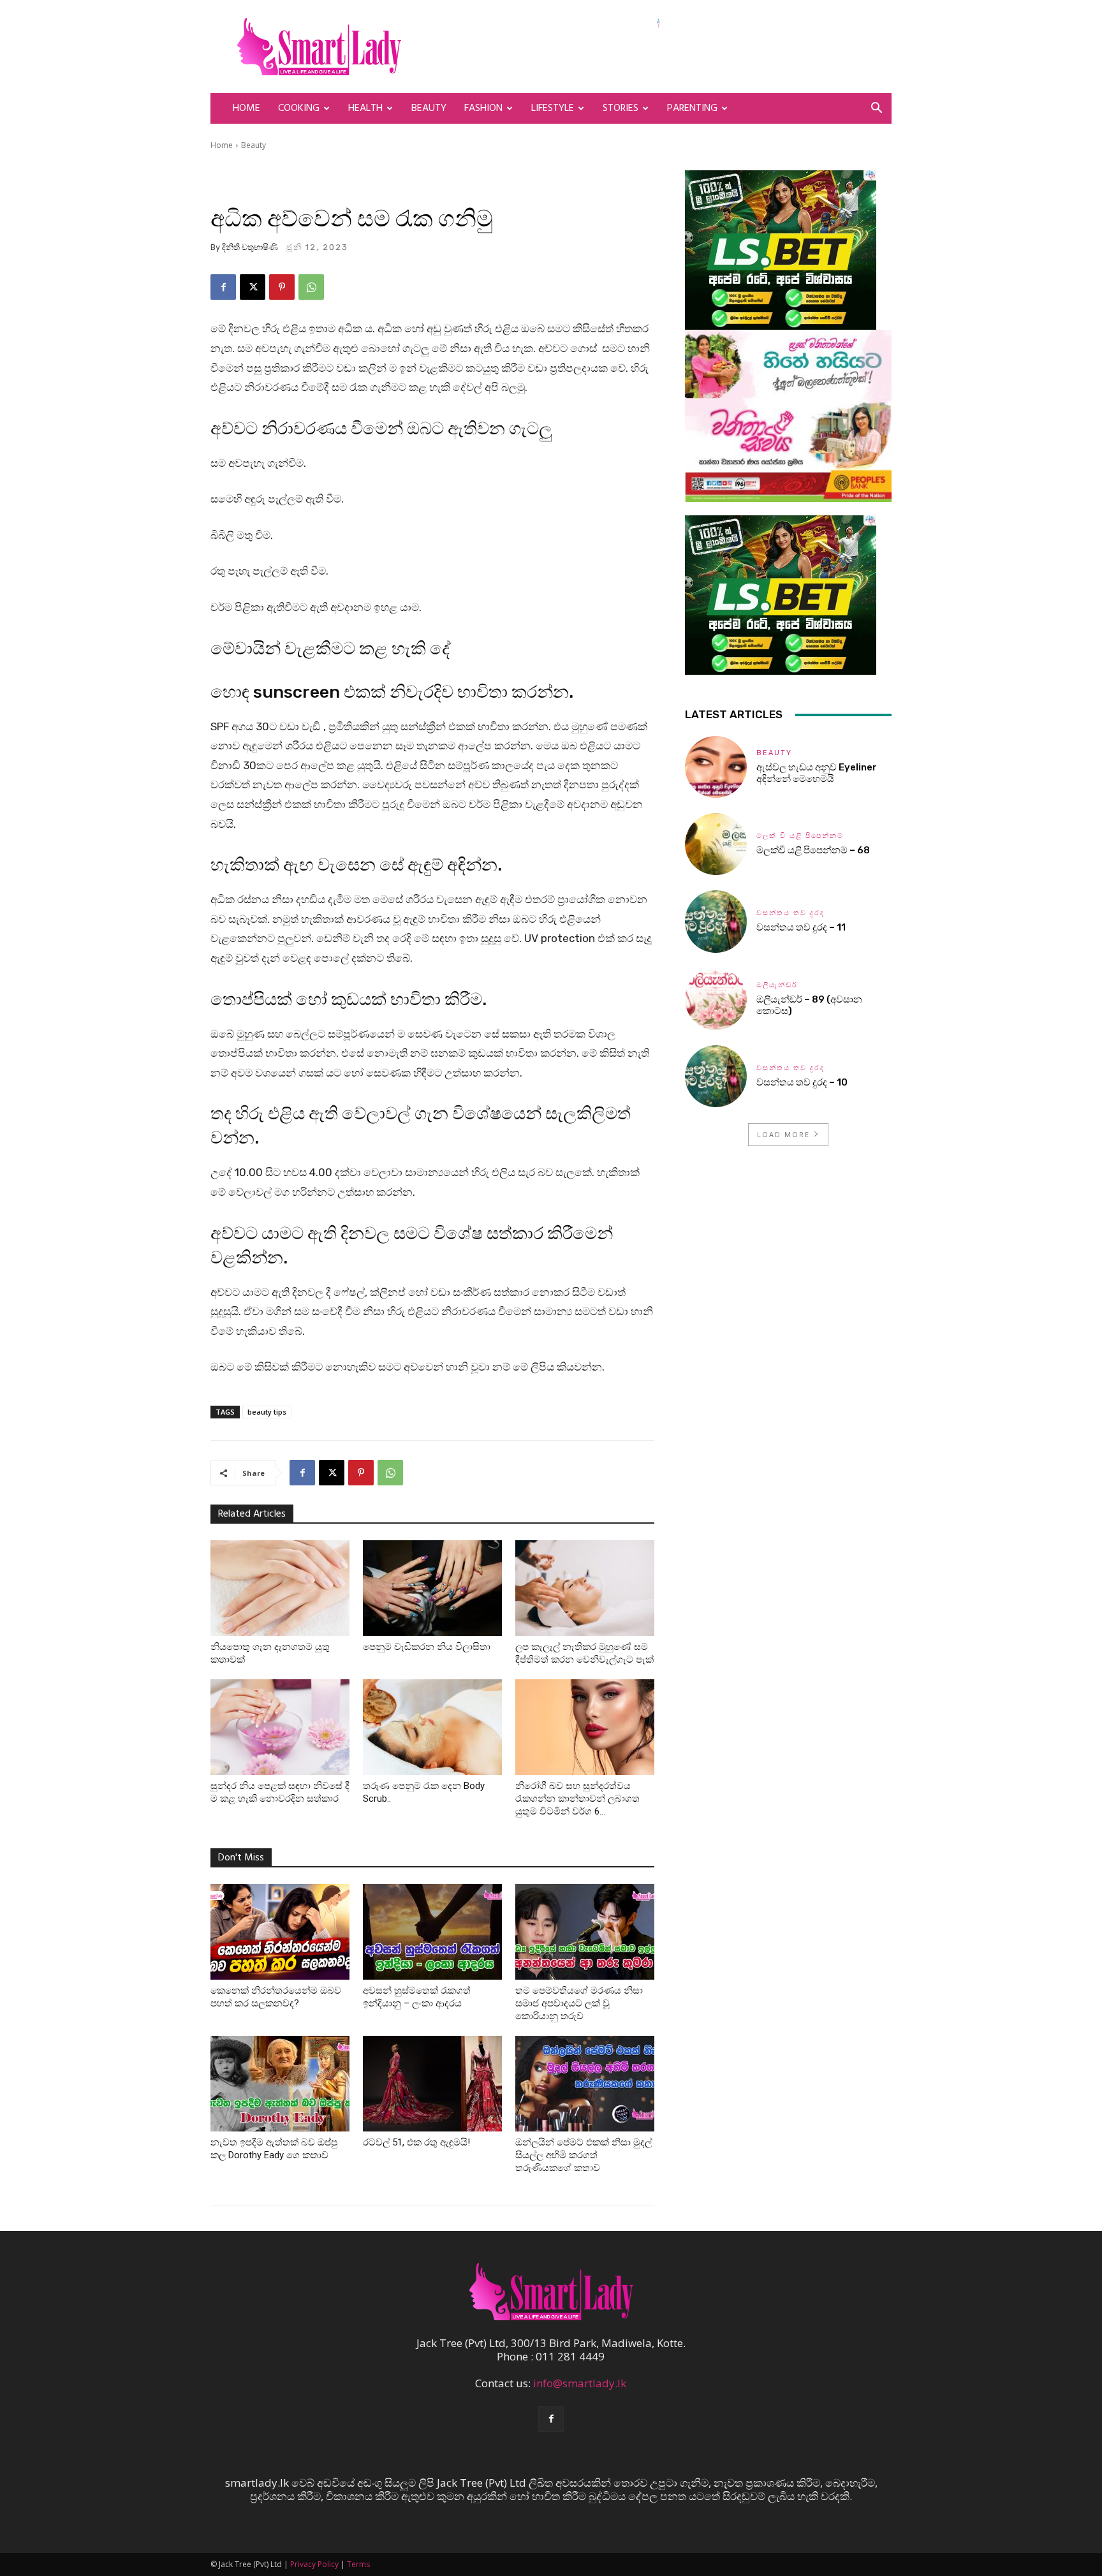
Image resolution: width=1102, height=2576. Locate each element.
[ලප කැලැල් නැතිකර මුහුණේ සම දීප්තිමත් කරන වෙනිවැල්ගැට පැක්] (585, 1588)
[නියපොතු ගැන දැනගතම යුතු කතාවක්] (280, 1588)
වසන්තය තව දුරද (790, 913)
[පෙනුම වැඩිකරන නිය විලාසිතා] (432, 1588)
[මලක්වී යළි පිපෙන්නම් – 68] (716, 844)
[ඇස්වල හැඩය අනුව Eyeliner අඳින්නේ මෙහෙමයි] (716, 767)
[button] (876, 109)
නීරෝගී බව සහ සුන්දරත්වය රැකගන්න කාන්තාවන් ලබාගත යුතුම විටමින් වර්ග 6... (577, 1799)
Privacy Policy (314, 2564)
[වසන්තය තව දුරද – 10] (716, 1076)
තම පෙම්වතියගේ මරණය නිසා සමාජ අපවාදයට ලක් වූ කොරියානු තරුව (579, 2003)
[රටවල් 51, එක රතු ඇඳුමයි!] (432, 2084)
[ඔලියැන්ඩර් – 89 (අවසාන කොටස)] (716, 999)
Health (365, 108)
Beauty (429, 108)
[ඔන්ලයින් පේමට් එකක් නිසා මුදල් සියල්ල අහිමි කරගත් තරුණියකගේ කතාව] (585, 2084)
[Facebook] (223, 287)
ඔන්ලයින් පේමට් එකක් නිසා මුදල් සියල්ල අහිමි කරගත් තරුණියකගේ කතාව (584, 2155)
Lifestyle (553, 108)
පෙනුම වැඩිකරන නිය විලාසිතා (427, 1647)
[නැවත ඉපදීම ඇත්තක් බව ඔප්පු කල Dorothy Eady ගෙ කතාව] (280, 2084)
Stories (621, 108)
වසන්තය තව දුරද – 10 (802, 1082)
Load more (783, 1134)
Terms (358, 2564)
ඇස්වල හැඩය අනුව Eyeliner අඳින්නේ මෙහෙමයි (817, 773)
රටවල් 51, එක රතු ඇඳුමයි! (416, 2142)
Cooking (299, 108)
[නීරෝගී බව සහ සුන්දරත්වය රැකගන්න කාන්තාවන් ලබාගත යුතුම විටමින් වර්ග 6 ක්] (585, 1727)
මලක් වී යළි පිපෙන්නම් (800, 836)
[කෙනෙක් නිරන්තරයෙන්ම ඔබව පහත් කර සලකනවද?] (280, 1932)
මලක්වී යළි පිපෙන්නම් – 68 (813, 850)
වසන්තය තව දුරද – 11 (801, 927)
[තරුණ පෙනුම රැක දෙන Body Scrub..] (432, 1727)
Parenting (692, 108)
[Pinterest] (282, 287)
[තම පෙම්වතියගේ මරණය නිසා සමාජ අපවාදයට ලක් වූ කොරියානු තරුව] (585, 1932)
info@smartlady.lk (580, 2383)
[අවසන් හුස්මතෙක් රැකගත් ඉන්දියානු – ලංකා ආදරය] (432, 1932)
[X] (253, 287)
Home (246, 108)
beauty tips (267, 1412)
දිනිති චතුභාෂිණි (250, 247)
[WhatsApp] (311, 287)
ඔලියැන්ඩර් (777, 985)
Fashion (483, 108)
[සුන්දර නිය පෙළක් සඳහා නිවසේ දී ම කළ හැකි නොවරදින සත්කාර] (280, 1727)
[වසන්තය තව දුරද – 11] (716, 921)
